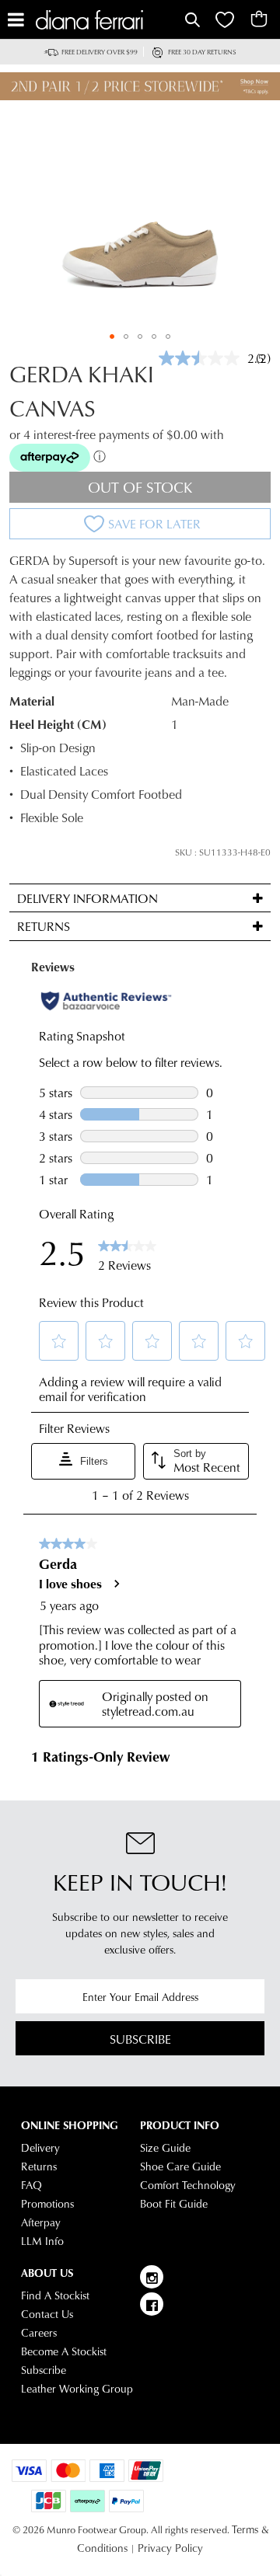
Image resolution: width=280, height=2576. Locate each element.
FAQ (31, 2185)
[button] (112, 336)
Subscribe (140, 2039)
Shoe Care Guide (180, 2166)
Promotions (47, 2204)
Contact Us (47, 2314)
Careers (39, 2333)
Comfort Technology (188, 2185)
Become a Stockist (64, 2351)
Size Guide (165, 2148)
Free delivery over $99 (100, 52)
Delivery (40, 2148)
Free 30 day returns (202, 52)
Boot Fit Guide (174, 2204)
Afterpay (41, 2222)
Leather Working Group (77, 2389)
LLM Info (42, 2241)
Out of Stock (140, 487)
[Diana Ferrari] (108, 20)
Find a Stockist (55, 2295)
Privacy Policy (170, 2548)
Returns (39, 2166)
